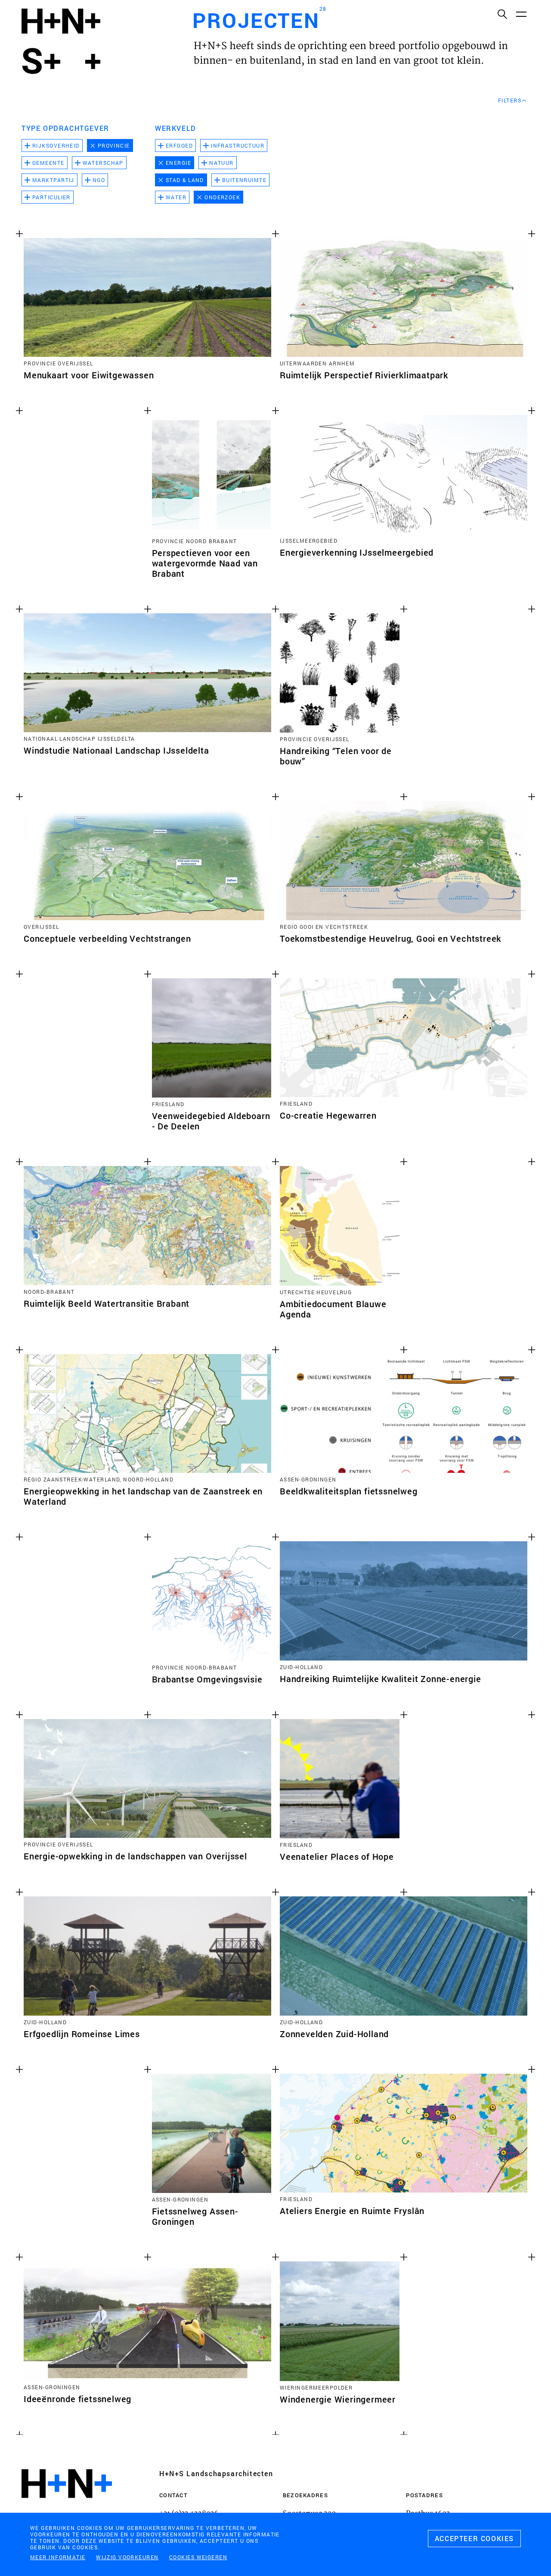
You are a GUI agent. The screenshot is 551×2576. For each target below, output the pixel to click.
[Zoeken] (502, 14)
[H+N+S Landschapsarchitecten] (67, 2507)
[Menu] (521, 14)
